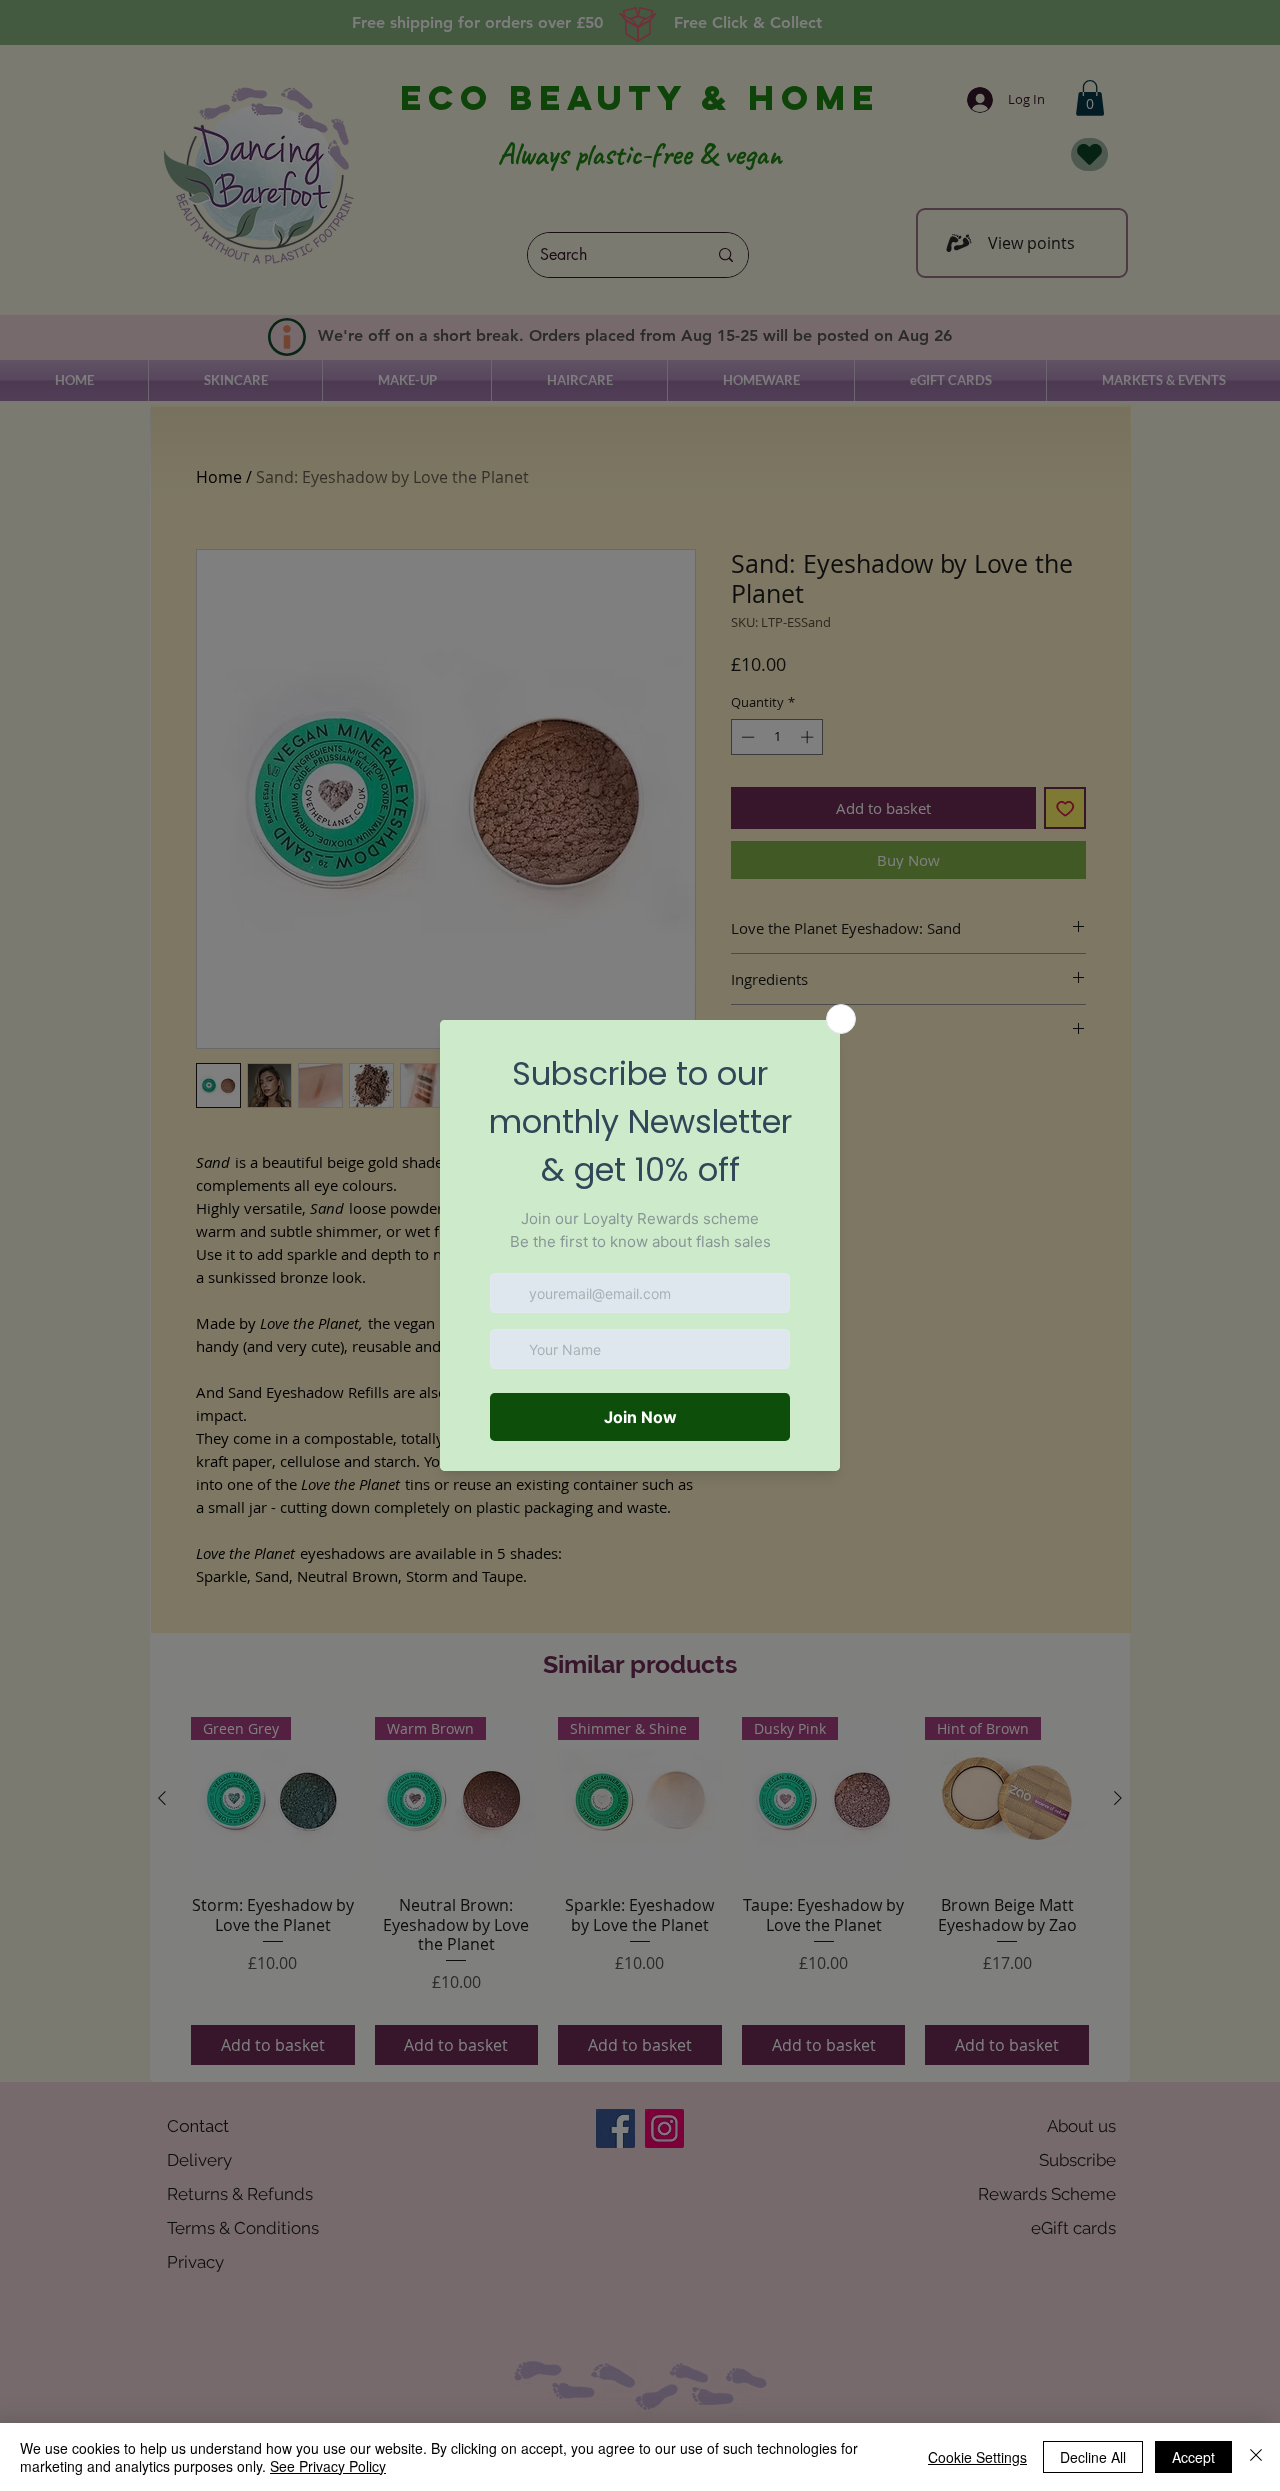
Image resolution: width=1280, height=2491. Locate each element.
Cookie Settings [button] (977, 2457)
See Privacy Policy (328, 2466)
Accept (1193, 2457)
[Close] (1256, 2457)
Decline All (1093, 2457)
